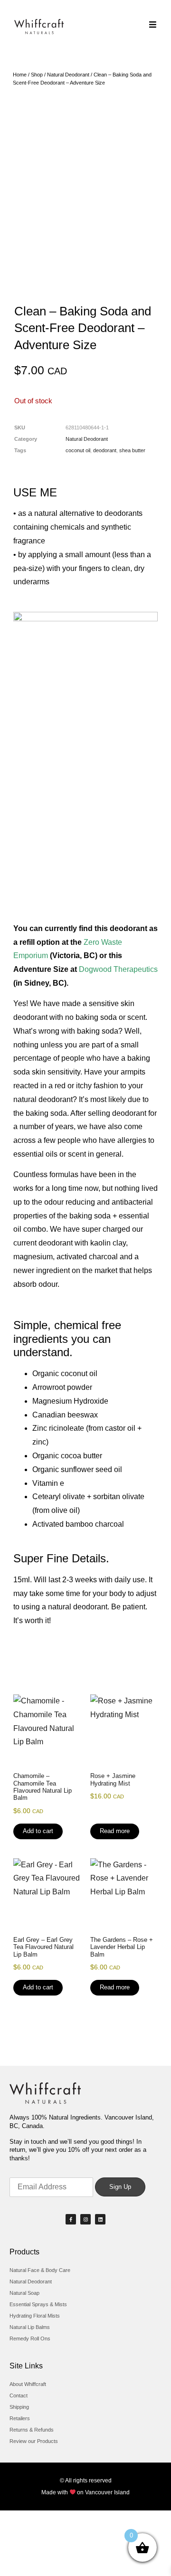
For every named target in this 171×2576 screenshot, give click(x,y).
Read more (115, 1831)
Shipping (19, 2407)
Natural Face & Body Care (40, 2270)
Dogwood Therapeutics (118, 969)
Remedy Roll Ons (30, 2338)
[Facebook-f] (71, 2219)
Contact (19, 2395)
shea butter (132, 450)
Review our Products (34, 2441)
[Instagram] (85, 2219)
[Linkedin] (100, 2219)
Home (20, 75)
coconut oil (78, 450)
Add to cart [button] (38, 1831)
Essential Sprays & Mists (38, 2304)
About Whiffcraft (28, 2384)
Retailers (20, 2418)
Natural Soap (24, 2293)
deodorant (105, 450)
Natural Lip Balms (30, 2327)
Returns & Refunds (32, 2430)
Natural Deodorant (68, 75)
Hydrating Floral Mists (35, 2316)
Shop (37, 75)
